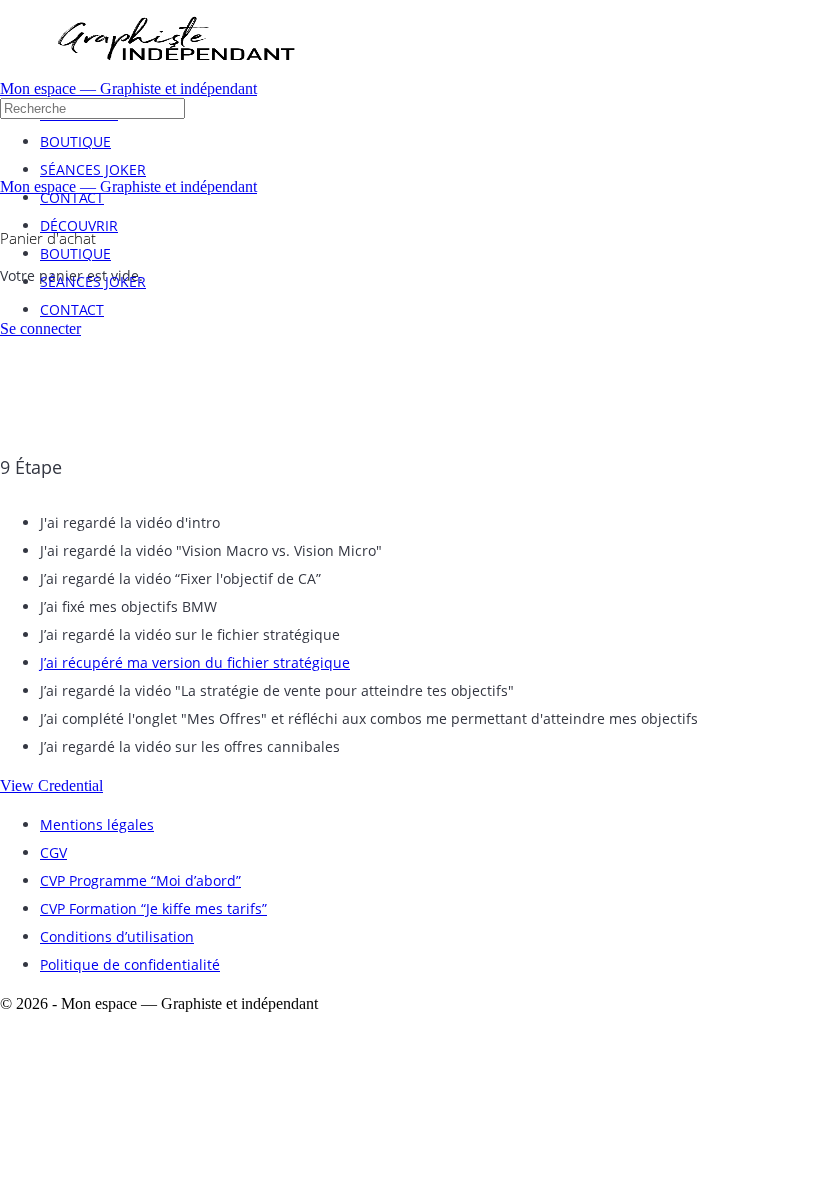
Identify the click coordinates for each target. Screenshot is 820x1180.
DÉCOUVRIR (79, 225)
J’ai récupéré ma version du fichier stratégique (195, 662)
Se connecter (40, 328)
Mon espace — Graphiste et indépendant (128, 88)
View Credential (51, 785)
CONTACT (72, 309)
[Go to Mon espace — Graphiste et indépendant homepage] (175, 74)
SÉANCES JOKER (93, 281)
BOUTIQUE (75, 253)
